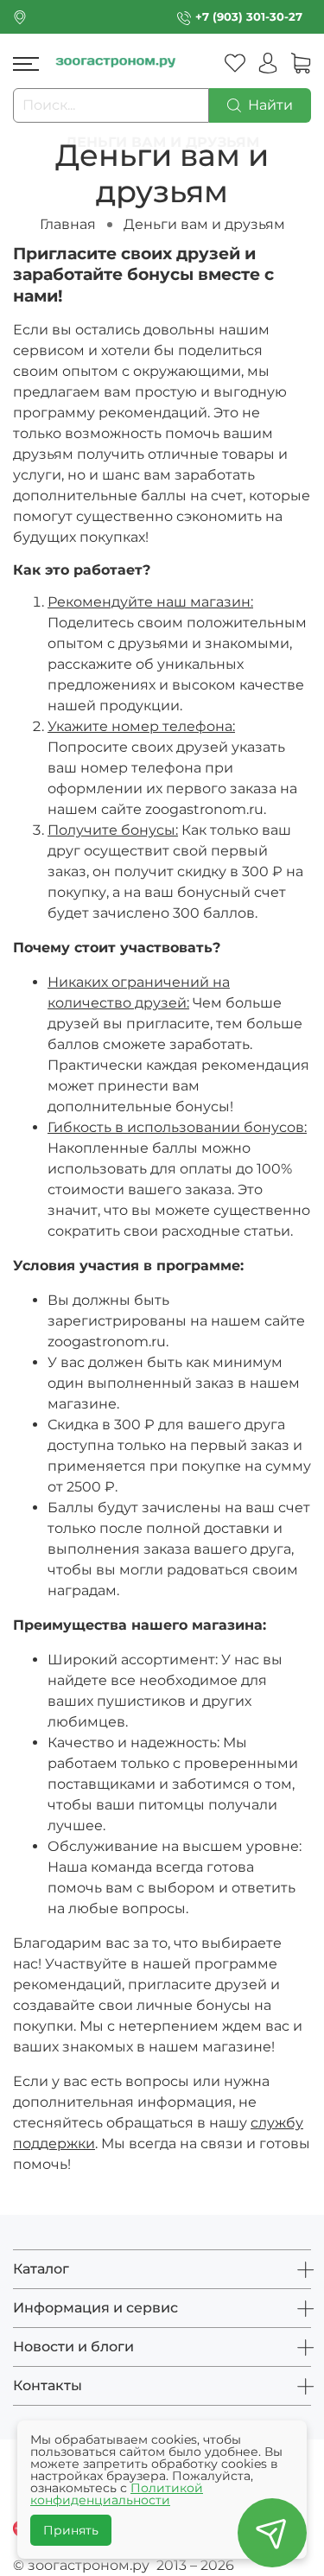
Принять (71, 2530)
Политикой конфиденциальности (117, 2494)
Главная (68, 224)
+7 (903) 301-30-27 (249, 17)
